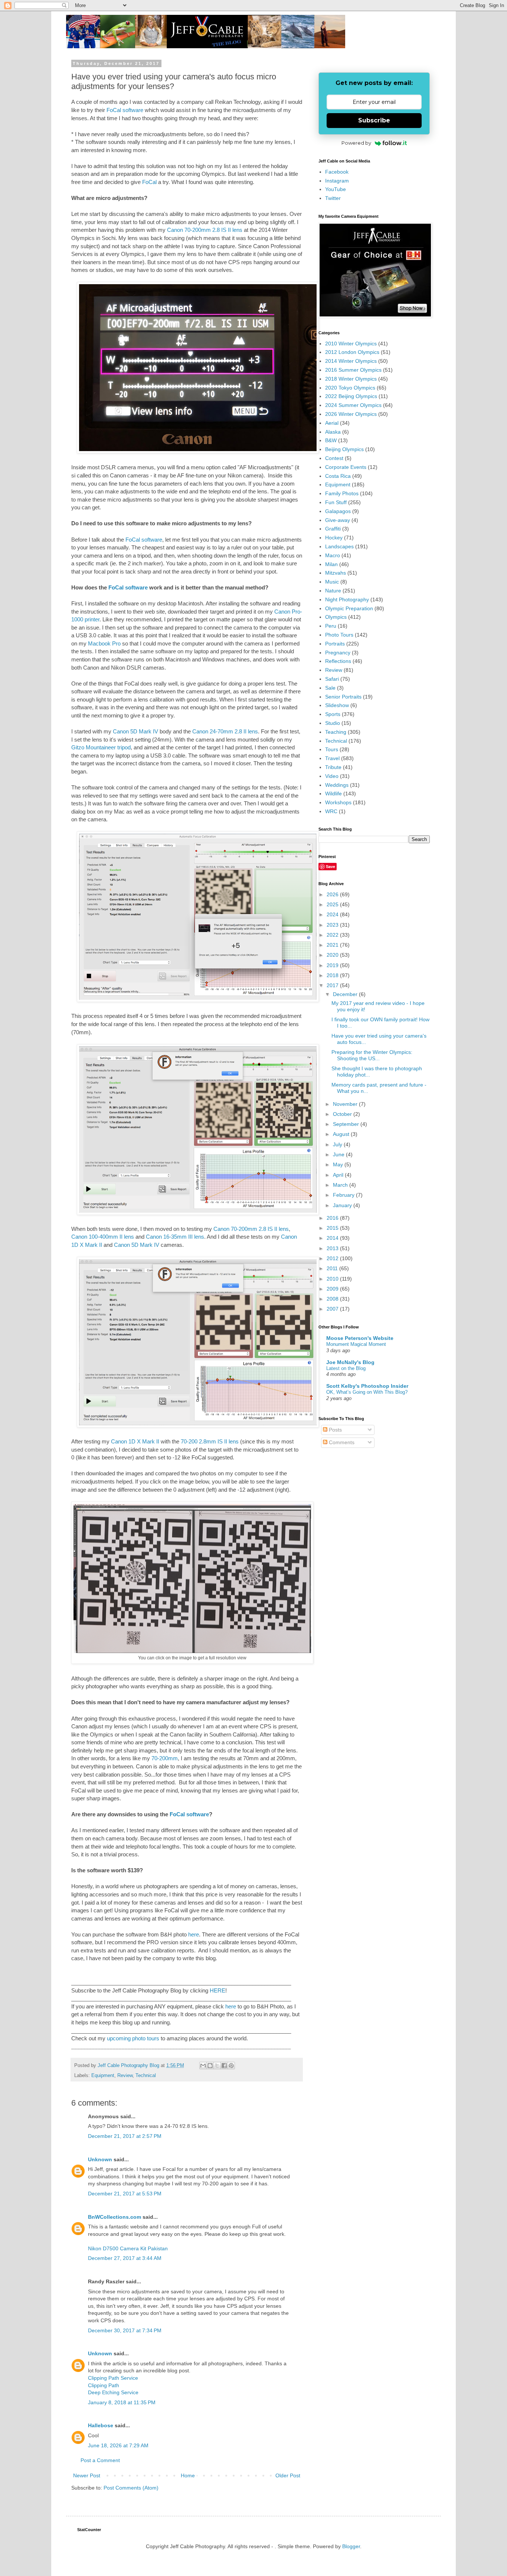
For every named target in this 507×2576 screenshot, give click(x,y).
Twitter (333, 198)
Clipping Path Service (113, 2378)
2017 (333, 985)
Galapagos (338, 511)
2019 (333, 965)
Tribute (333, 767)
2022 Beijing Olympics (351, 396)
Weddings (337, 785)
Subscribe (374, 120)
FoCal (149, 182)
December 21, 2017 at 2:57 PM (125, 2136)
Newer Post (87, 2475)
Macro (333, 555)
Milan (331, 564)
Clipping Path (104, 2385)
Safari (332, 679)
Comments (341, 1442)
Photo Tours (339, 635)
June (339, 1154)
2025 (333, 904)
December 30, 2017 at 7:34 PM (125, 2330)
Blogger (351, 2546)
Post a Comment (100, 2460)
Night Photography (347, 599)
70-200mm (165, 1758)
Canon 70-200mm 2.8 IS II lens (205, 230)
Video (332, 776)
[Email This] (203, 2066)
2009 (333, 1289)
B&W (331, 440)
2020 (333, 955)
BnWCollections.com (115, 2217)
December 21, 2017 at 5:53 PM (125, 2194)
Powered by (356, 143)
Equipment (103, 2076)
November (346, 1104)
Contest (334, 458)
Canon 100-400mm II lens (103, 1237)
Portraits (335, 644)
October (343, 1114)
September (347, 1124)
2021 (333, 945)
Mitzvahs (336, 573)
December (346, 994)
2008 (333, 1299)
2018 (333, 975)
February (344, 1195)
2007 (333, 1309)
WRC (331, 811)
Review (125, 2076)
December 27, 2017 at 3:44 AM (125, 2258)
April (339, 1175)
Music (332, 582)
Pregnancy (338, 653)
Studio (333, 723)
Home (188, 2475)
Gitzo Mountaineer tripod (101, 747)
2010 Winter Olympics (351, 344)
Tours (332, 749)
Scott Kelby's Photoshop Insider (367, 1386)
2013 (333, 1248)
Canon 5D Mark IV (135, 731)
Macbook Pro (104, 643)
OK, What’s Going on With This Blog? (367, 1392)
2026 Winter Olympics (351, 414)
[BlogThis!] (210, 2066)
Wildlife (333, 793)
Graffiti (333, 529)
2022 (333, 935)
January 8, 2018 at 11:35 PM (122, 2402)
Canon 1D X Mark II (135, 1441)
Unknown (100, 2159)
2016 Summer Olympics (353, 370)
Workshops (338, 802)
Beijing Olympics (344, 449)
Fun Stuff (336, 502)
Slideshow (337, 705)
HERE (217, 1990)
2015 (333, 1228)
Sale (330, 688)
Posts (335, 1430)
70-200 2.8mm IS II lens (210, 1441)
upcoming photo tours (133, 2038)
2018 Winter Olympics (351, 379)
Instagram (337, 181)
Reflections (338, 661)
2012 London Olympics (352, 352)
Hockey (334, 538)
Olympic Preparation (349, 608)
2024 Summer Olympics (353, 405)
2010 (333, 1279)
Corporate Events (346, 467)
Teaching (336, 732)
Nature (333, 591)
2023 (333, 925)
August (342, 1134)
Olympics (336, 617)
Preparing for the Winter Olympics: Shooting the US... (372, 1055)
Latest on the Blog (346, 1368)
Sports (333, 714)
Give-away (338, 520)
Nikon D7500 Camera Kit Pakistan (128, 2248)
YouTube (336, 189)
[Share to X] (217, 2066)
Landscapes (339, 546)
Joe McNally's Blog (350, 1362)
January (343, 1205)
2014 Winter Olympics (351, 361)
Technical (146, 2076)
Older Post (288, 2475)
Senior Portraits (343, 697)
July (338, 1144)
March (341, 1185)
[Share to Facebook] (224, 2066)
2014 (333, 1238)
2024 (333, 914)
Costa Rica (338, 476)
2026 (333, 894)
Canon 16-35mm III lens (175, 1237)
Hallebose (101, 2425)
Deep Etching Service (113, 2392)
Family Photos (342, 493)
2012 (333, 1258)
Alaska (333, 432)
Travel (332, 758)
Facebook (337, 172)
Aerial (332, 423)
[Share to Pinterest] (231, 2066)
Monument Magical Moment (356, 1344)
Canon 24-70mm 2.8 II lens (225, 731)
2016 (333, 1218)
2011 (333, 1268)
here (194, 1934)
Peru (331, 626)
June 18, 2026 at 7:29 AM (118, 2445)
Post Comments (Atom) (131, 2488)
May (339, 1164)
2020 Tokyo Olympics (350, 388)
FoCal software (125, 110)
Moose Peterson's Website (360, 1338)
